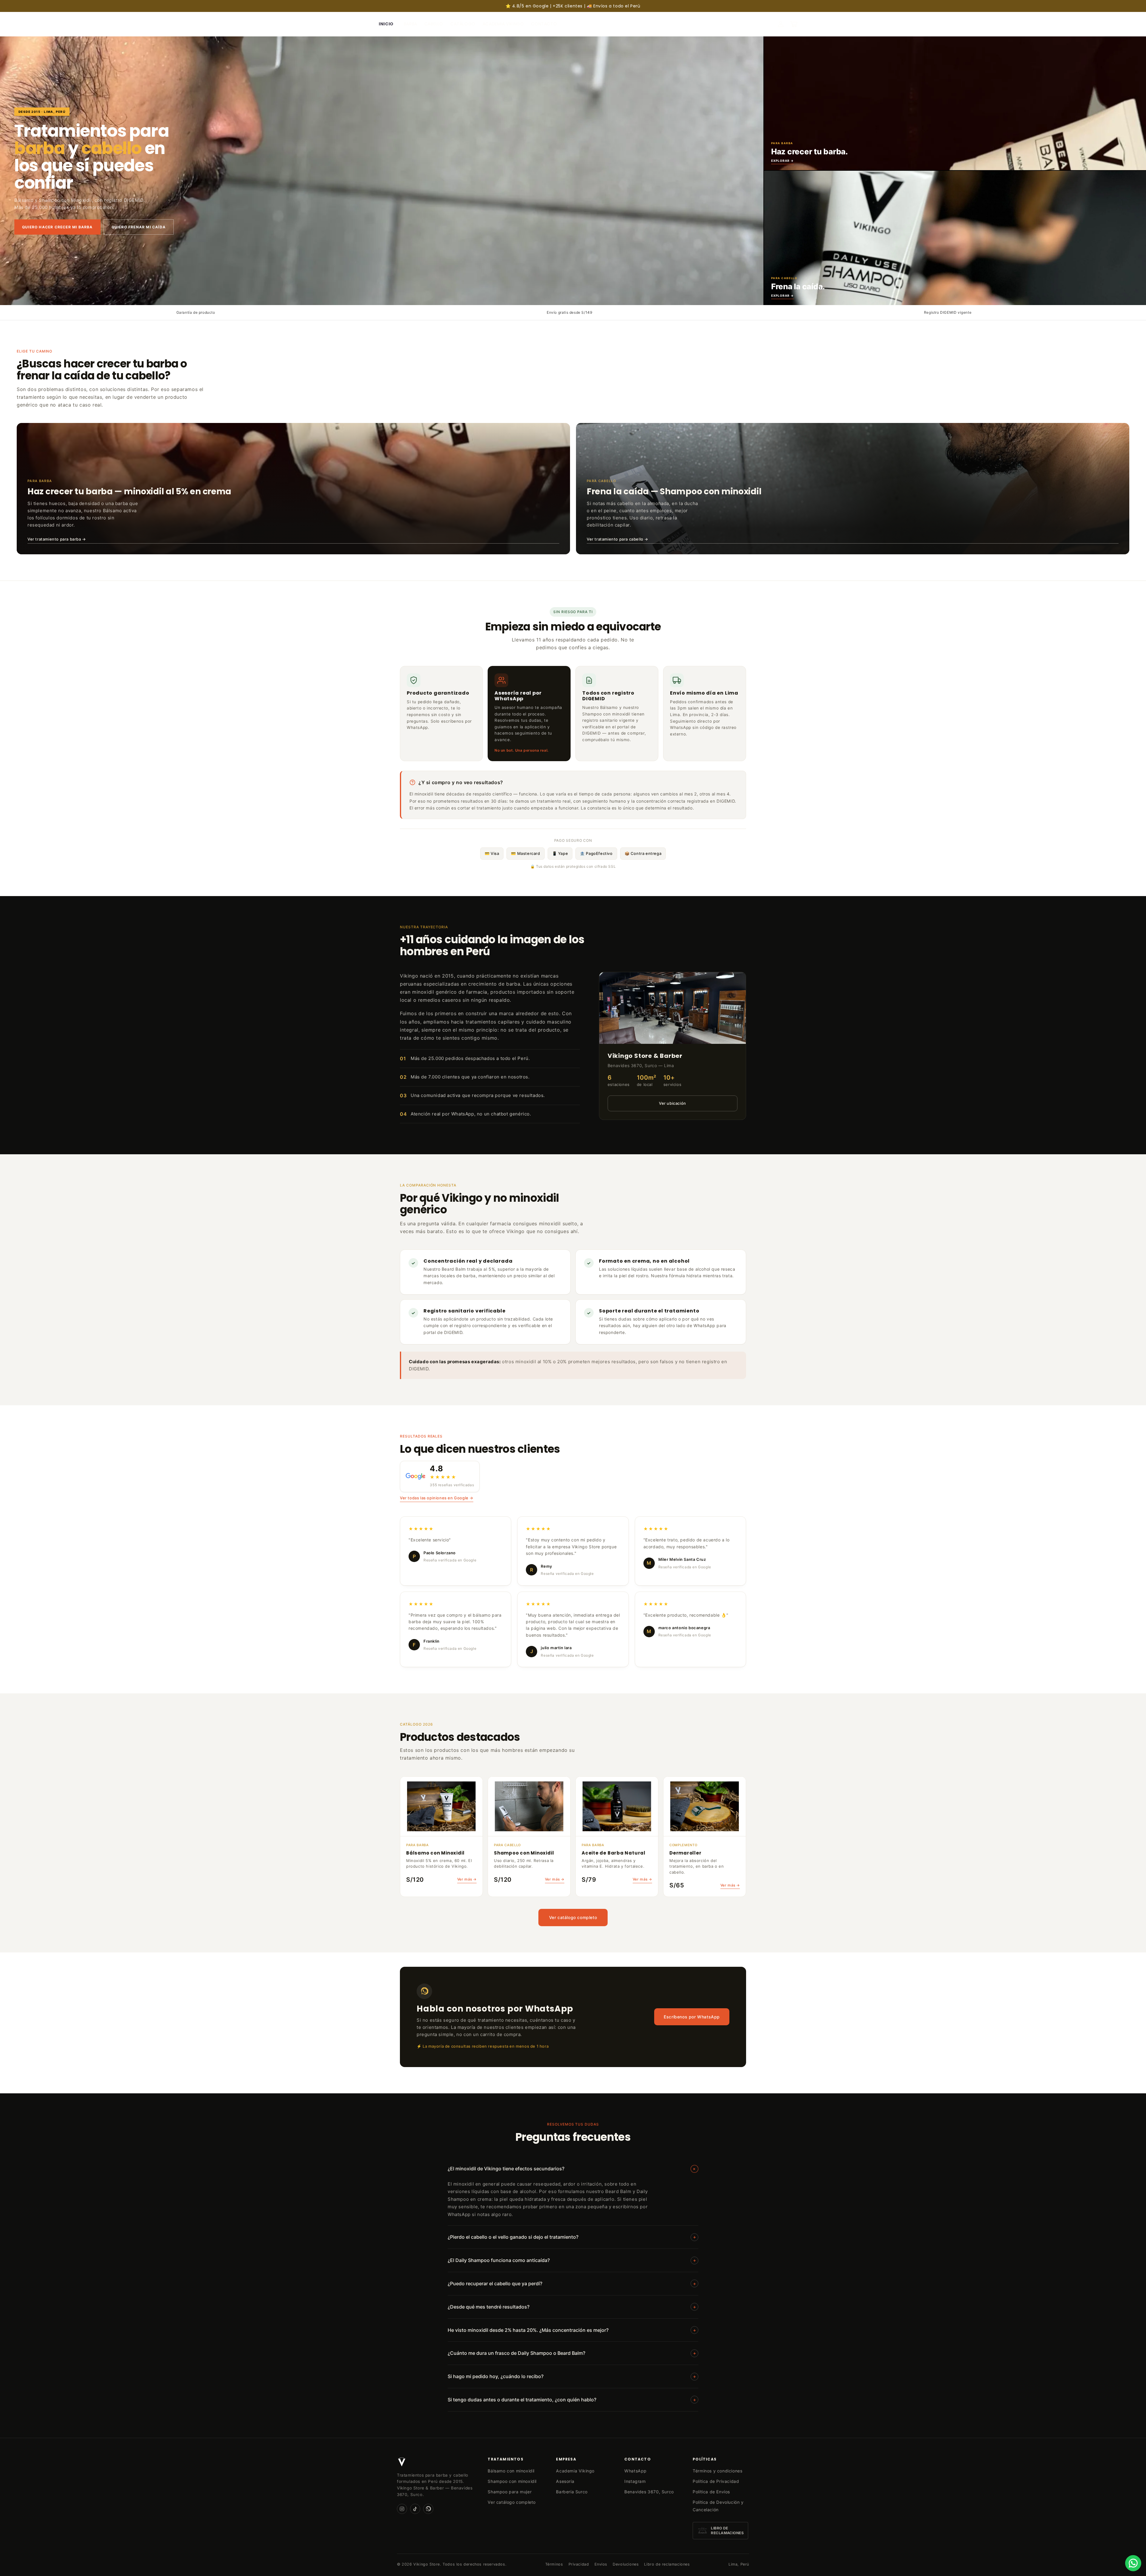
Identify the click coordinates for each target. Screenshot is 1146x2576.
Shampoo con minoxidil (512, 2481)
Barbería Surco (572, 2492)
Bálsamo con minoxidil (511, 2471)
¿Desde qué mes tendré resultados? (572, 2307)
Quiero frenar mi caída (139, 227)
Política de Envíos (711, 2492)
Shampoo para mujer (510, 2492)
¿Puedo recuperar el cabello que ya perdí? (572, 2283)
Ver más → (467, 1879)
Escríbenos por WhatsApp (692, 2017)
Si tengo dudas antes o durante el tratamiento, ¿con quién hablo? (572, 2400)
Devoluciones (626, 2564)
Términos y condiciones (717, 2471)
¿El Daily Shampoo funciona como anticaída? (572, 2260)
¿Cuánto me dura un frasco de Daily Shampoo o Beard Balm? (572, 2353)
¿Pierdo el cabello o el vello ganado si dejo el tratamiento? (572, 2237)
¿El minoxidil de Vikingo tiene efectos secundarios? (573, 2169)
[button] (794, 24)
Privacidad (579, 2564)
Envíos (601, 2564)
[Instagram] (402, 2509)
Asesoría (565, 2481)
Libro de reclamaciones (667, 2564)
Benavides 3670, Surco (649, 2492)
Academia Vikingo (575, 2471)
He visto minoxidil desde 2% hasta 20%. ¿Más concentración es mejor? (572, 2330)
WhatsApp (636, 2471)
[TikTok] (415, 2509)
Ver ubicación (673, 1103)
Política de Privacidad (716, 2481)
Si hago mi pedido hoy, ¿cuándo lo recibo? (572, 2376)
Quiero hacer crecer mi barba (57, 227)
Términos (554, 2564)
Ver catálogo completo (573, 1917)
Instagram (635, 2481)
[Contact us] (1133, 2563)
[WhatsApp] (428, 2509)
